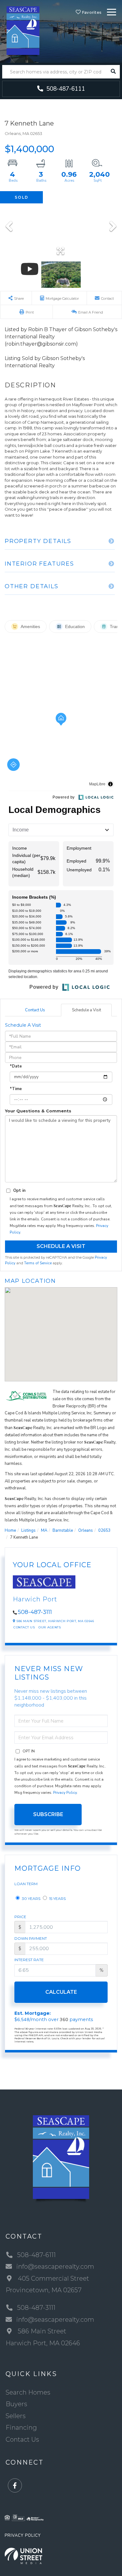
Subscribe (48, 1814)
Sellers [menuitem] (16, 2416)
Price (20, 1917)
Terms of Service (38, 1263)
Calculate (61, 1992)
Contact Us (35, 1010)
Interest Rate (29, 1960)
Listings (28, 1530)
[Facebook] (15, 2486)
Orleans (86, 1530)
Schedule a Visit (86, 1010)
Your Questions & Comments (38, 1111)
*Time (16, 1089)
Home (10, 1530)
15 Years (57, 1898)
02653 (104, 1530)
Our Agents (50, 1627)
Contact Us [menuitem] (22, 2439)
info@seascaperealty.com (55, 2267)
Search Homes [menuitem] (28, 2392)
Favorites (91, 12)
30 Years (31, 1898)
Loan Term (26, 1884)
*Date (16, 1066)
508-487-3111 (35, 1612)
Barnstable (63, 1530)
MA (44, 1530)
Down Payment (31, 1938)
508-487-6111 (65, 89)
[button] (113, 72)
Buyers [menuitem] (16, 2404)
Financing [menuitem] (21, 2428)
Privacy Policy (65, 1793)
